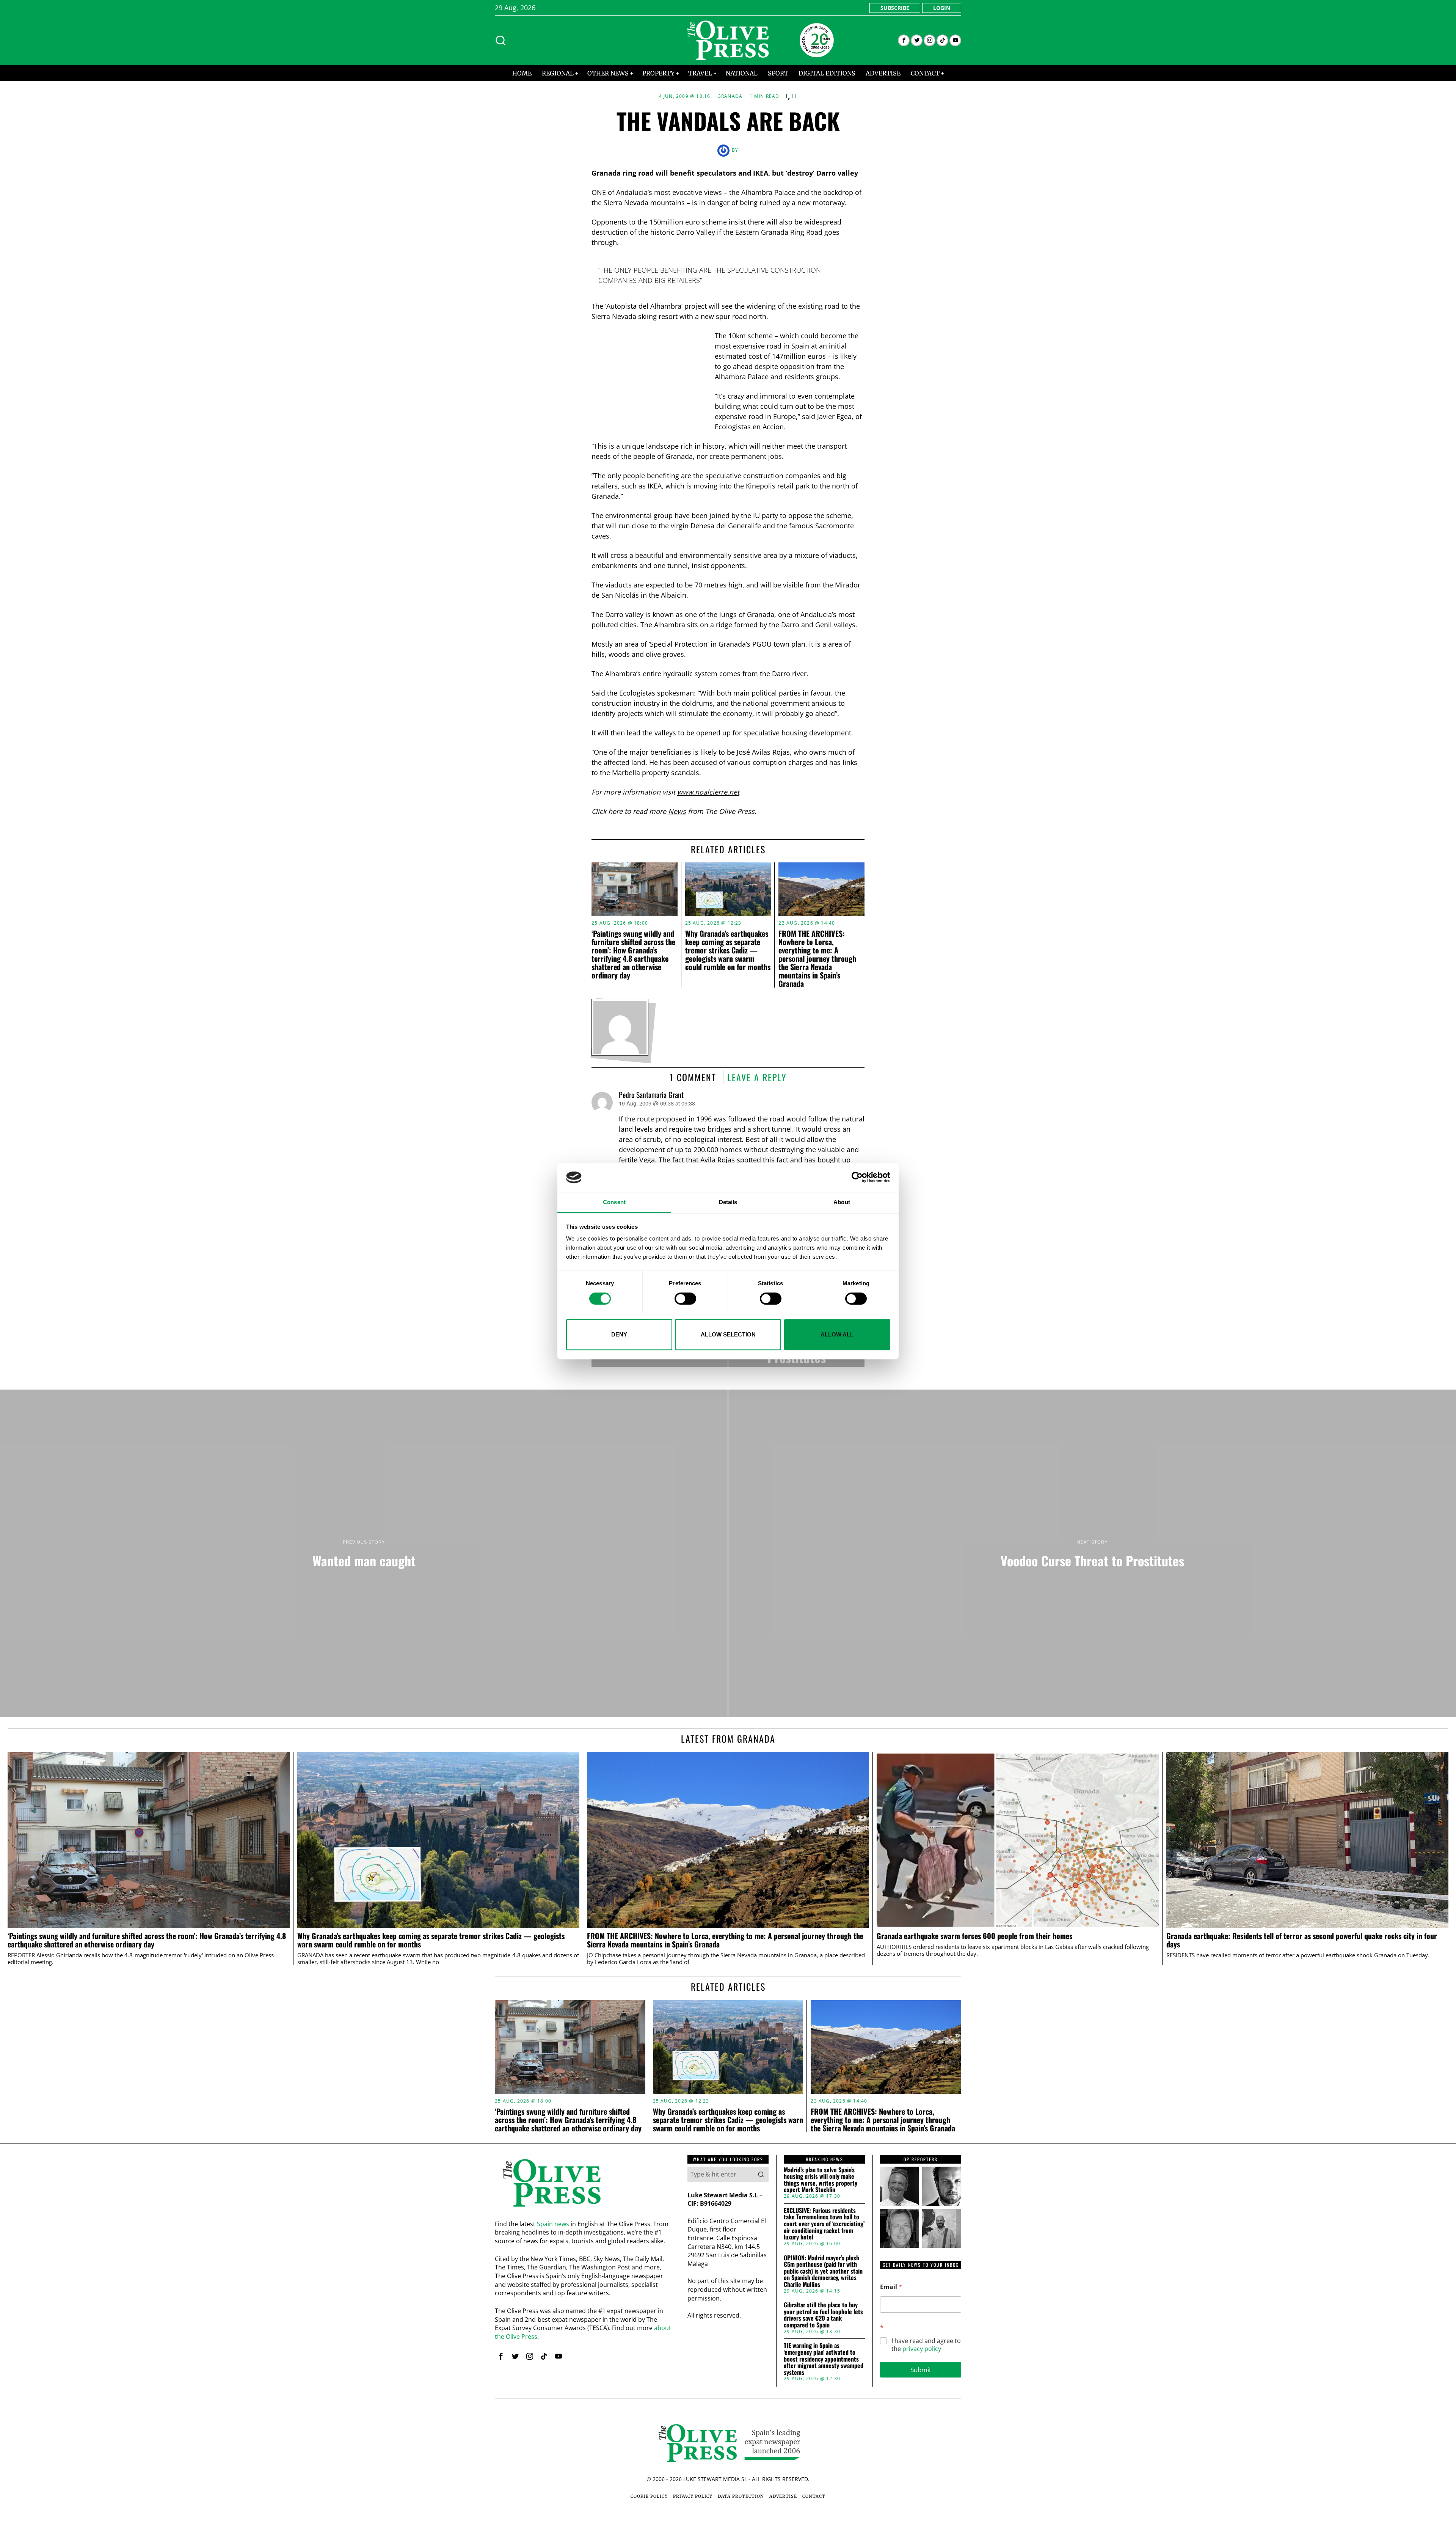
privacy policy (922, 2349)
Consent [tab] (614, 1202)
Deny (619, 1334)
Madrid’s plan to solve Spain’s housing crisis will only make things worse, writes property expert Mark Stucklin (821, 2180)
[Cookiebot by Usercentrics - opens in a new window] (857, 1178)
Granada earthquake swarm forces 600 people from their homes (974, 1936)
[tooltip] (904, 40)
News (677, 811)
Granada (730, 96)
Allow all (837, 1334)
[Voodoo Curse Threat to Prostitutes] (1092, 1553)
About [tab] (842, 1202)
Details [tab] (728, 1202)
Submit (921, 2370)
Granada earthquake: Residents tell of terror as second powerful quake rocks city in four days (1302, 1940)
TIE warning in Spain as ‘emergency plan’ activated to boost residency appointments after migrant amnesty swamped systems (824, 2359)
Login (942, 8)
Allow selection (728, 1334)
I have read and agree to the (926, 2345)
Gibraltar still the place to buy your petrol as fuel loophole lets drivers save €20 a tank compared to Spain (823, 2315)
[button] (761, 2174)
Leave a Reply (757, 1077)
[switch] (685, 1299)
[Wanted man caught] (364, 1553)
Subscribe (895, 8)
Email (891, 2287)
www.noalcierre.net (708, 792)
